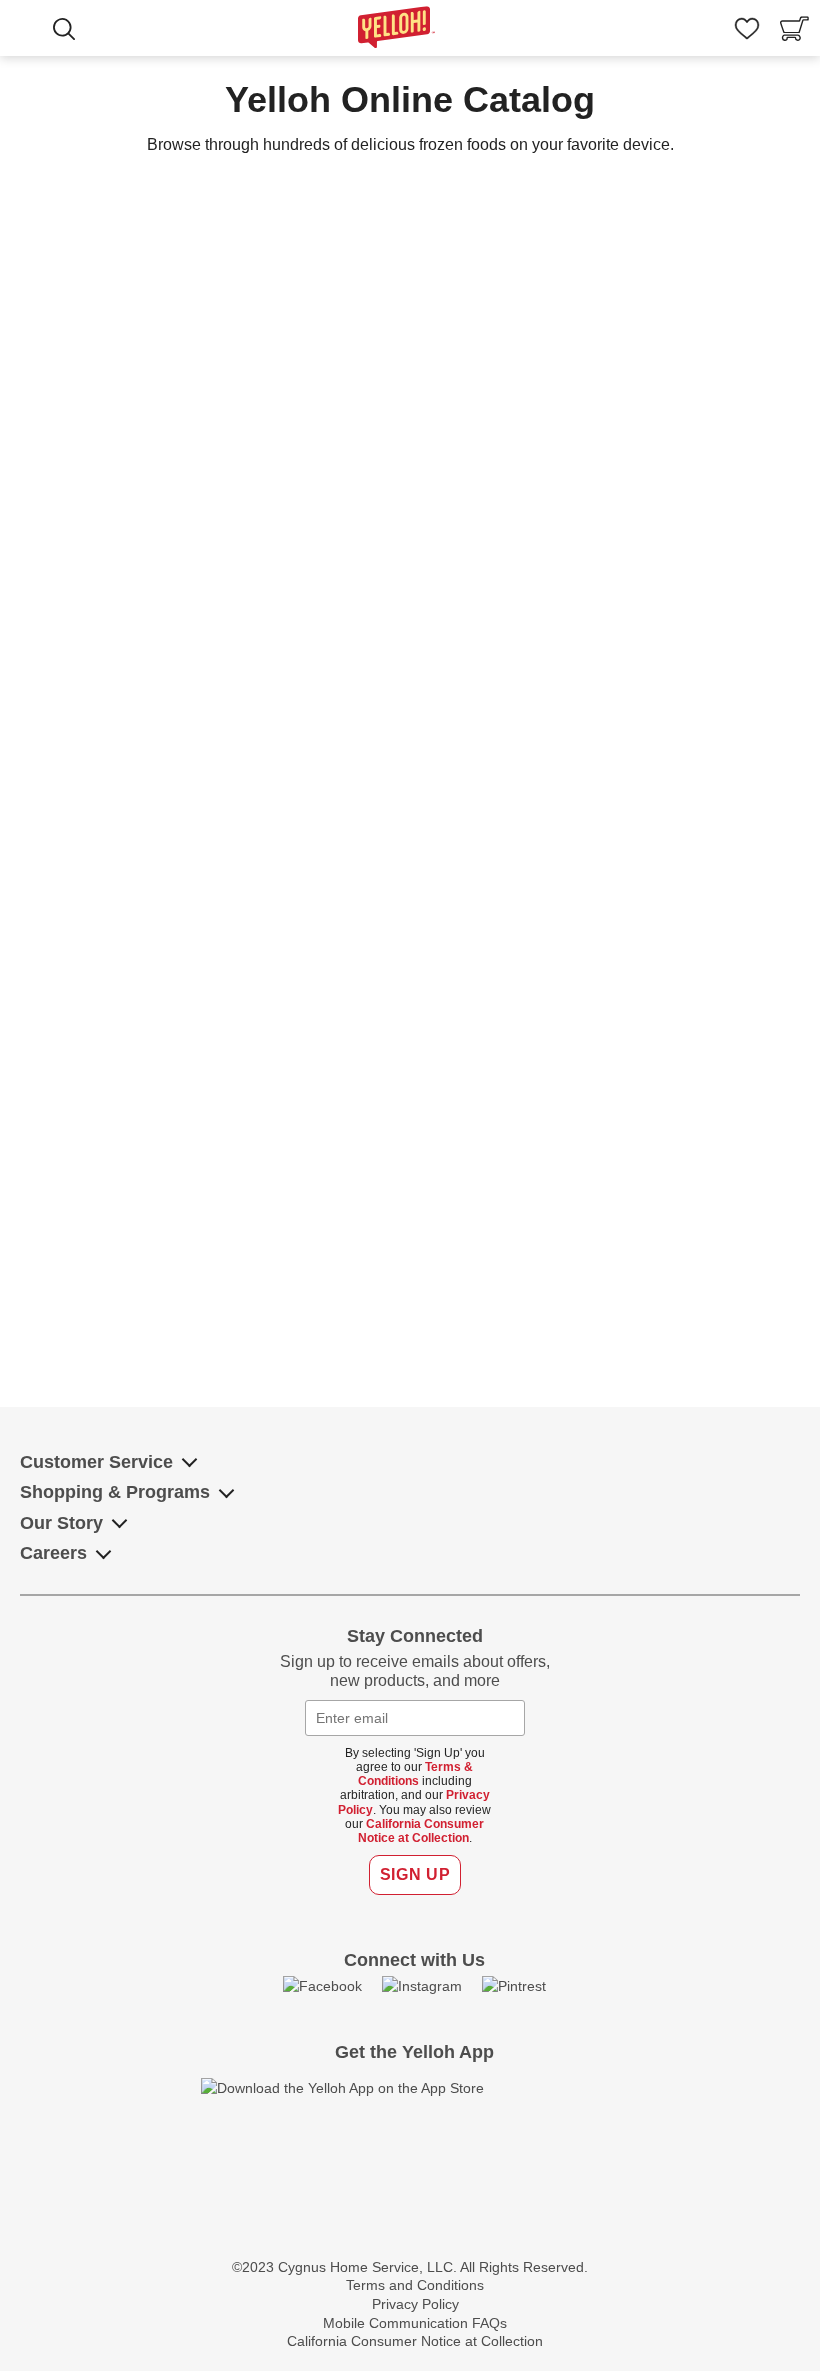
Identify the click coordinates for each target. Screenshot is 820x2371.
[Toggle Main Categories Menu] (29, 31)
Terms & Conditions (416, 1774)
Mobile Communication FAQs (415, 2323)
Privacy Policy (415, 2304)
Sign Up (415, 1874)
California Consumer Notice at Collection (421, 1831)
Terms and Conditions (415, 2285)
